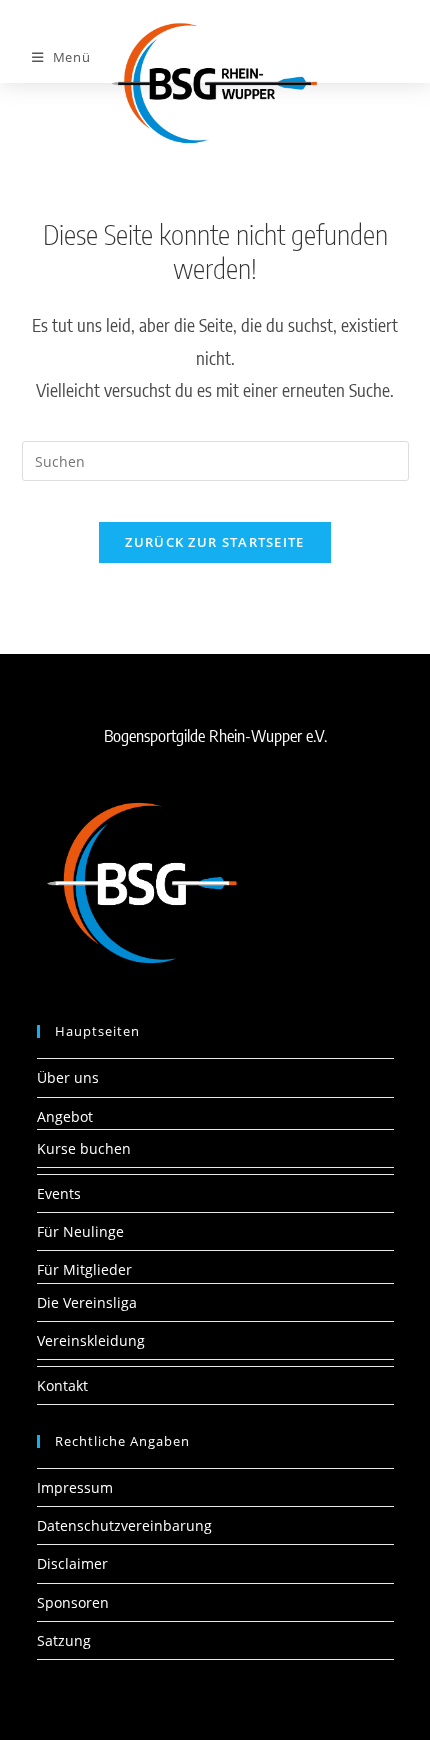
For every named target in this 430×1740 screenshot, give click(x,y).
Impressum (75, 1487)
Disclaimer (72, 1563)
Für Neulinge (80, 1231)
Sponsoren (73, 1602)
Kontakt (62, 1385)
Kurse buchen (84, 1148)
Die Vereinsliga (87, 1302)
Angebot (65, 1116)
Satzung (64, 1640)
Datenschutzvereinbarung (124, 1525)
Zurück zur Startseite (214, 542)
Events (59, 1193)
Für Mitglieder (84, 1269)
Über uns (68, 1077)
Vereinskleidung (91, 1340)
